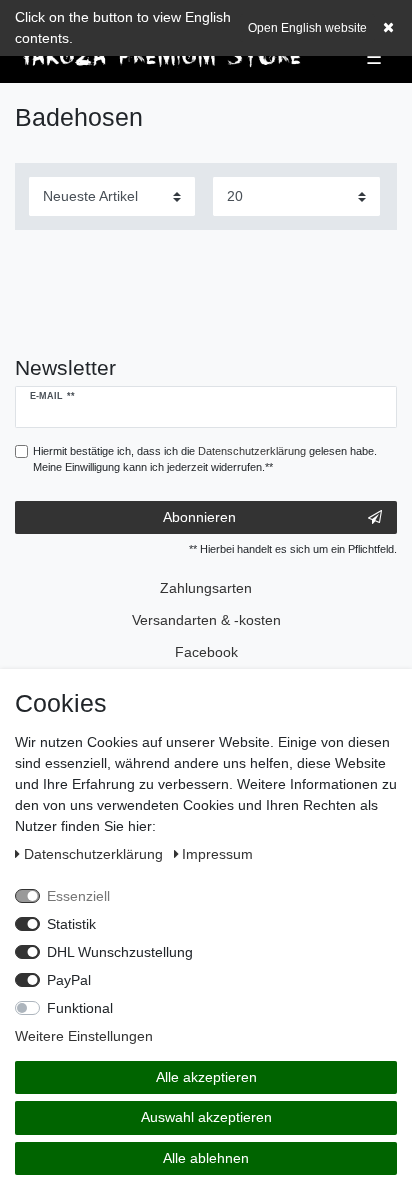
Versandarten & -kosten (206, 620)
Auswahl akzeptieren (206, 1117)
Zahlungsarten (206, 588)
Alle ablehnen (206, 1158)
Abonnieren (199, 517)
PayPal (69, 980)
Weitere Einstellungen (84, 1036)
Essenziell (78, 896)
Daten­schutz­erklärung (95, 854)
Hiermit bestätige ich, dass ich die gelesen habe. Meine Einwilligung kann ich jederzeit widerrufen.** (205, 459)
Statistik (71, 924)
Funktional (80, 1008)
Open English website (307, 28)
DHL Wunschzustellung (120, 952)
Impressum (217, 854)
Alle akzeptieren (206, 1077)
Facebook (206, 652)
